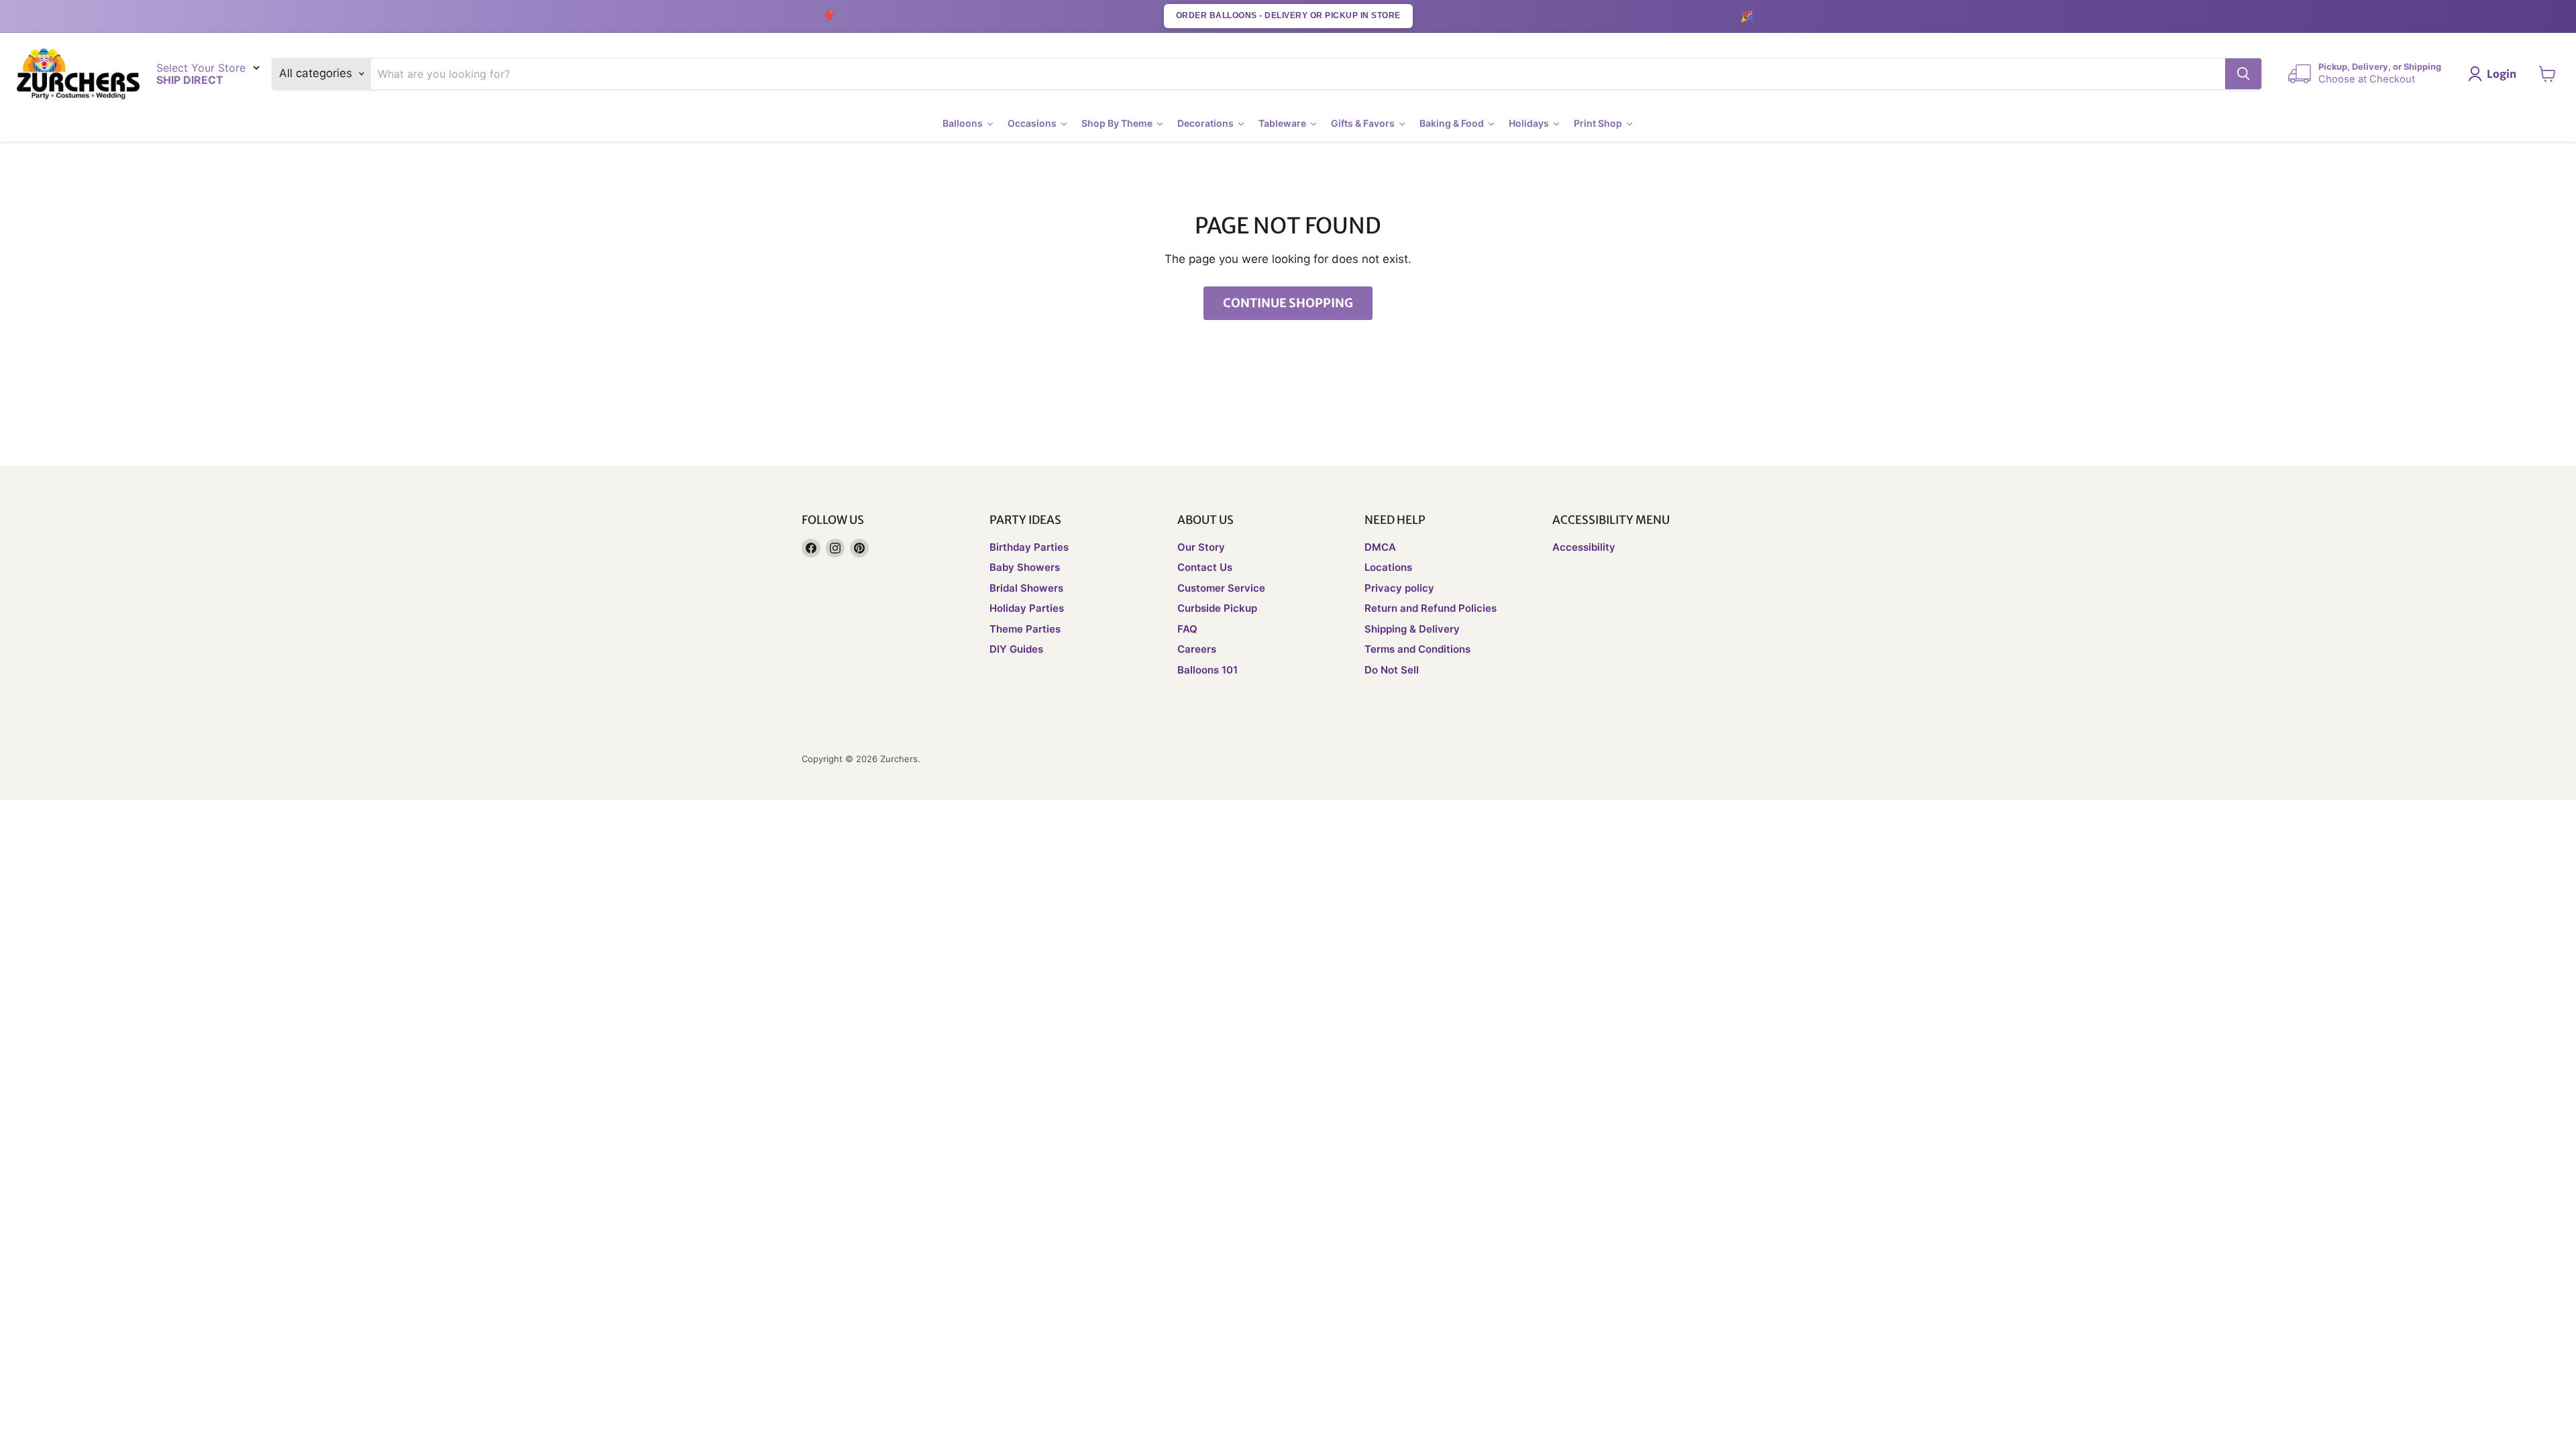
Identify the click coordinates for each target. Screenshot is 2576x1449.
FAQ (1187, 629)
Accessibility (1584, 547)
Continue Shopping (1288, 303)
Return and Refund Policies (1431, 608)
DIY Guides (1016, 649)
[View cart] (2547, 74)
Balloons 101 (1207, 670)
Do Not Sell (1392, 670)
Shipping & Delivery (1412, 629)
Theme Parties (1025, 629)
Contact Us (1205, 567)
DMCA (1380, 547)
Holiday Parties (1027, 608)
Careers (1197, 649)
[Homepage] (78, 74)
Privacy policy (1399, 588)
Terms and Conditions (1417, 649)
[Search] (2243, 74)
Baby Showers (1025, 567)
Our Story (1201, 547)
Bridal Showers (1026, 588)
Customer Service (1221, 588)
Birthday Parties (1029, 547)
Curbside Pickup (1217, 608)
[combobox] (1298, 74)
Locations (1388, 567)
